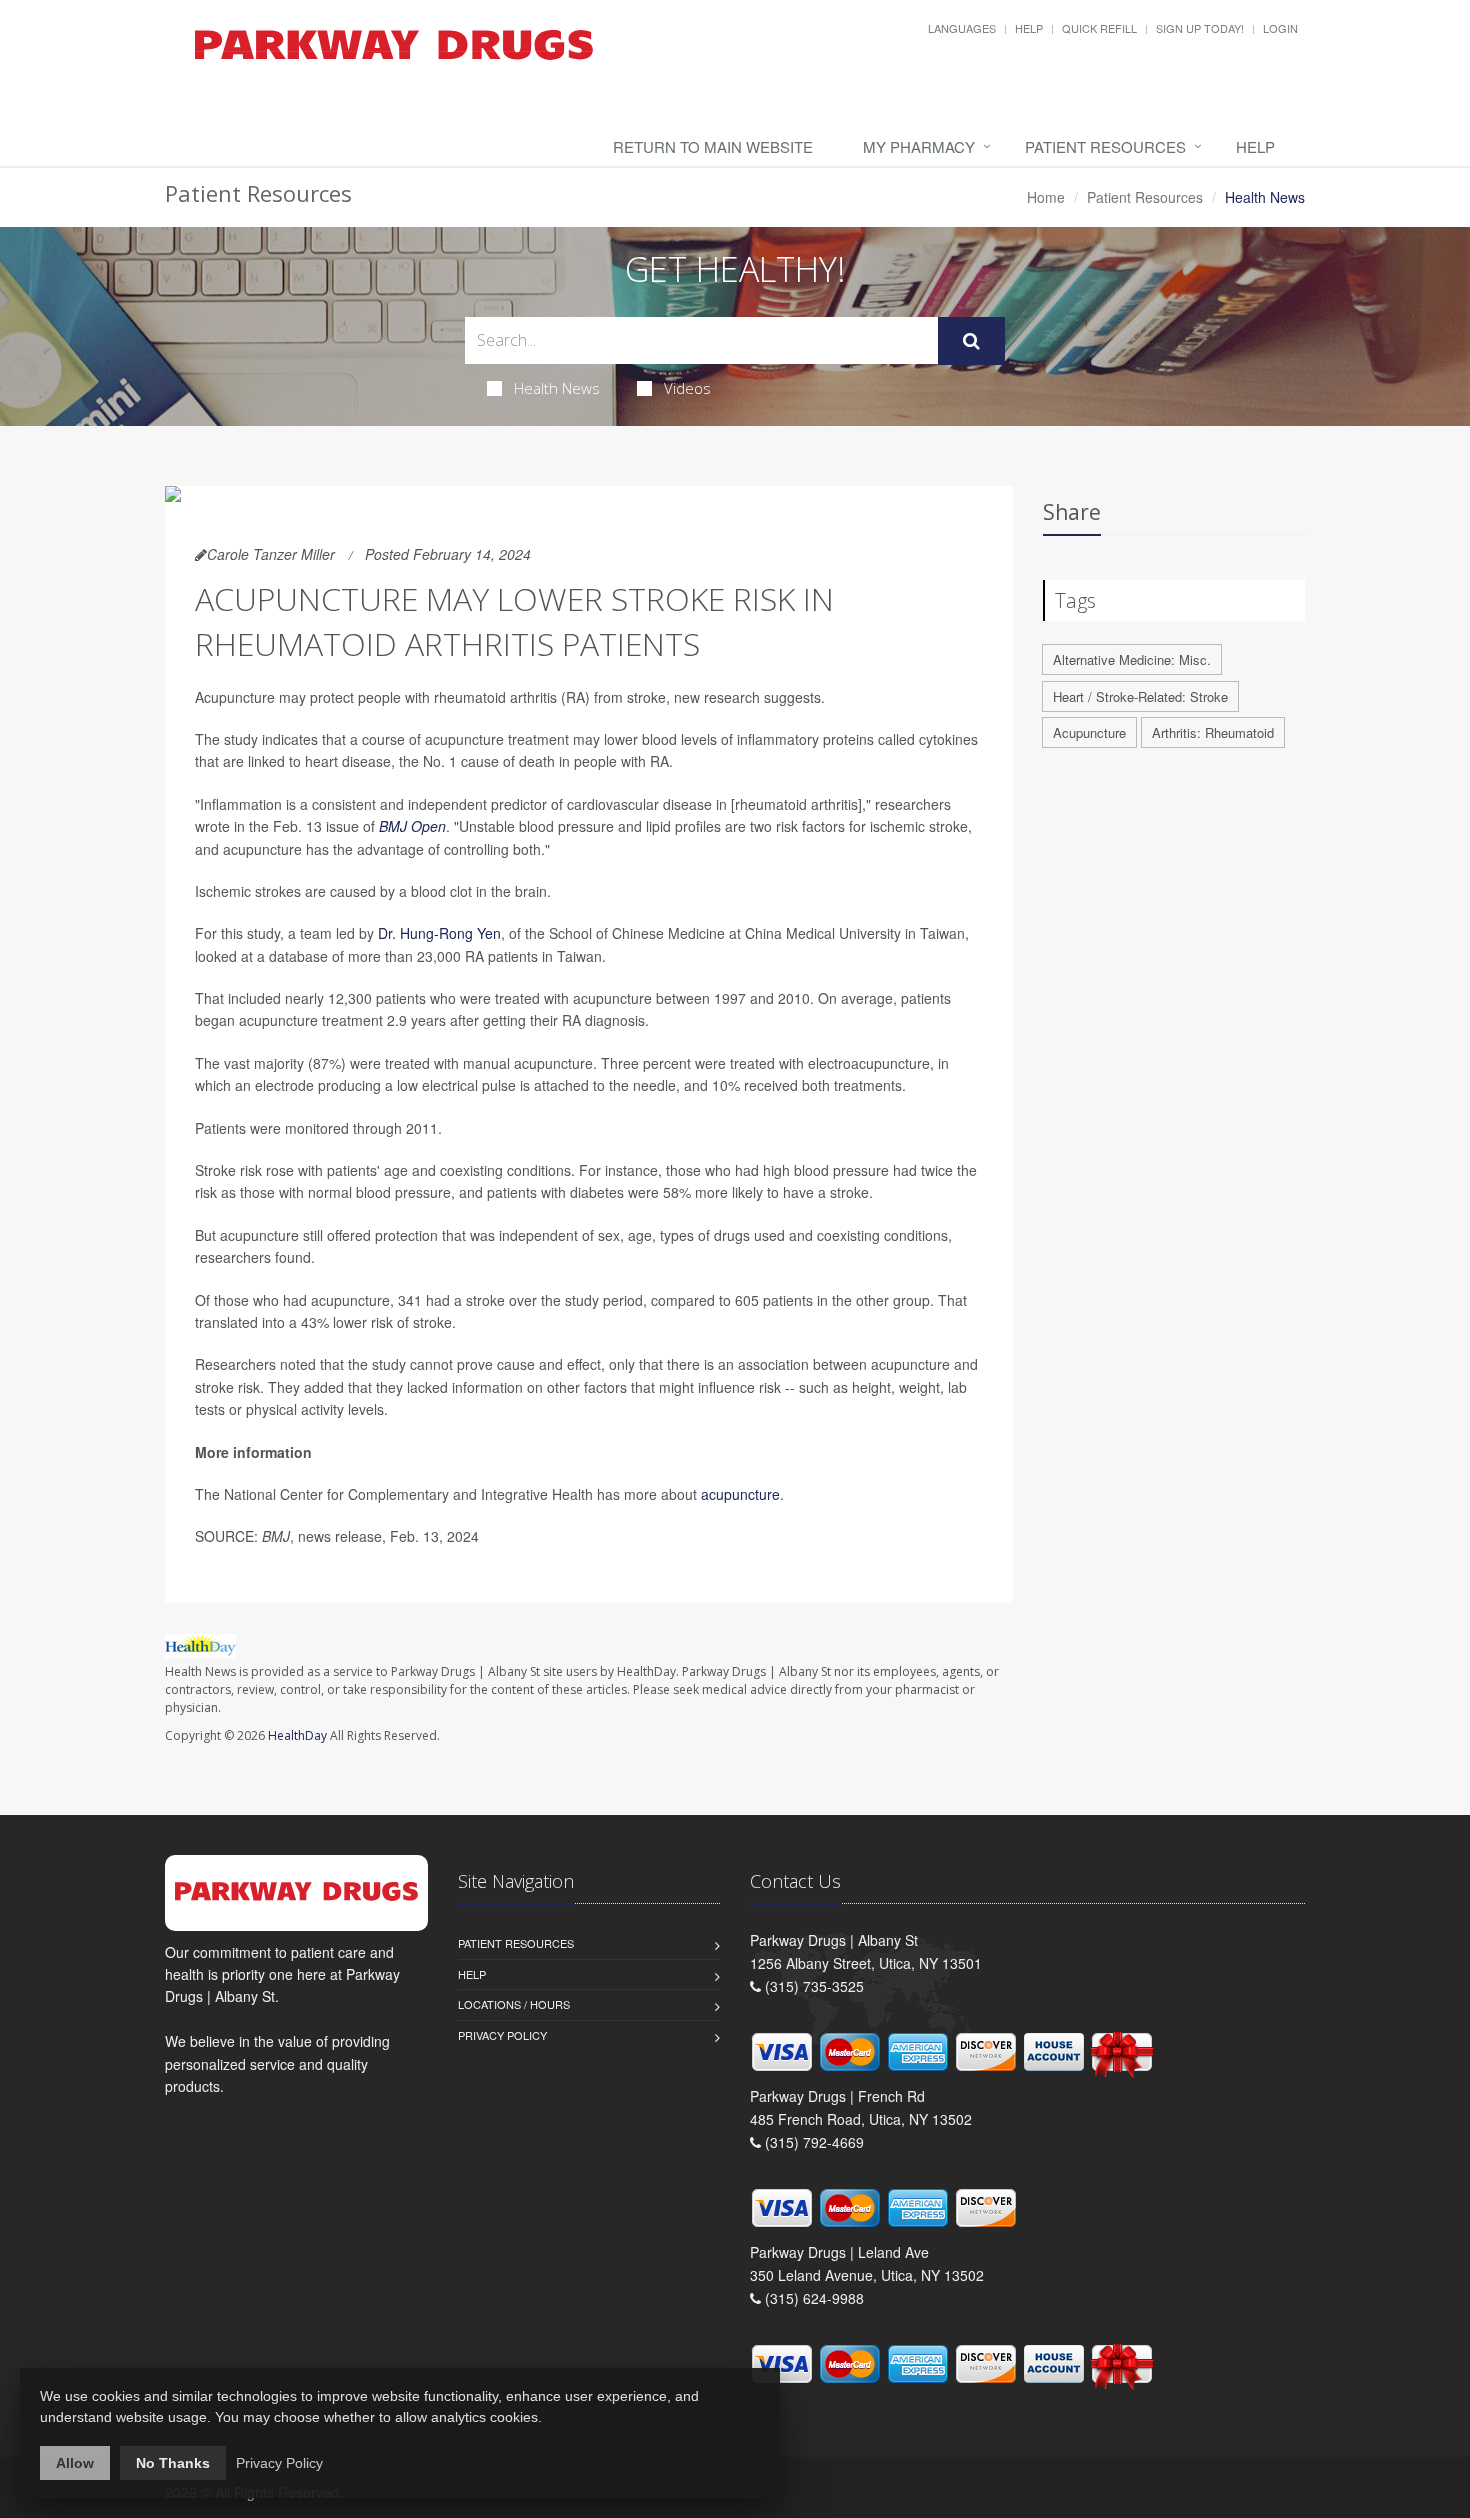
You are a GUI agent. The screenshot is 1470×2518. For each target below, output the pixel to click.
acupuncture (740, 1494)
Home (1046, 197)
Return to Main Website (713, 146)
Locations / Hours (514, 2004)
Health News (557, 388)
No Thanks (173, 2463)
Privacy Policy (502, 2035)
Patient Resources (1105, 146)
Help (1029, 28)
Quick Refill (1099, 28)
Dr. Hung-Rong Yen (439, 933)
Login (1280, 28)
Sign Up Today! (1200, 28)
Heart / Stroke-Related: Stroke (1140, 696)
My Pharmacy (919, 146)
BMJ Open (412, 826)
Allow (75, 2463)
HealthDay (297, 1735)
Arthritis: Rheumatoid (1213, 732)
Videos (687, 388)
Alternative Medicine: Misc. (1132, 659)
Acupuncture (1089, 732)
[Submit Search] (971, 341)
